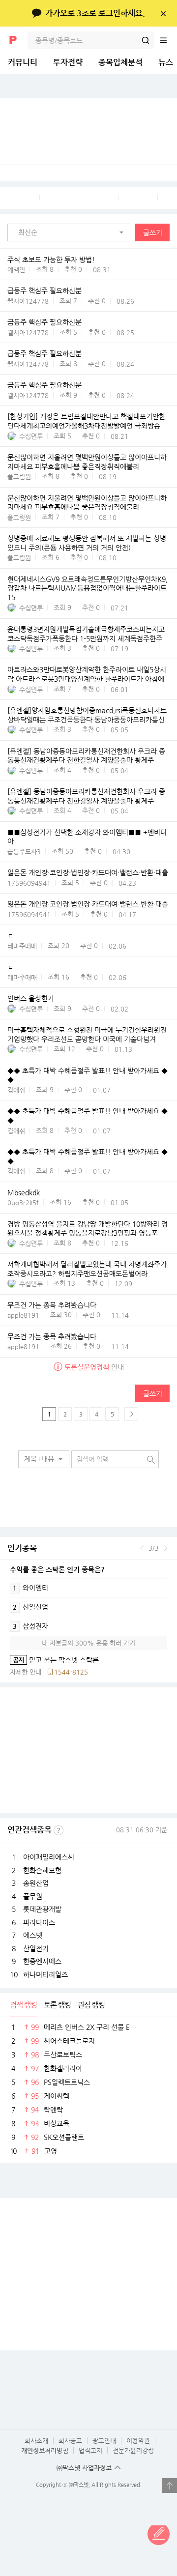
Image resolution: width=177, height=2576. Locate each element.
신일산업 (30, 1607)
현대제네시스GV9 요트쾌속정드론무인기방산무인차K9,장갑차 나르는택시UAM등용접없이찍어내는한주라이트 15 (88, 588)
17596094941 (29, 883)
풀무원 (33, 1896)
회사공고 (70, 2441)
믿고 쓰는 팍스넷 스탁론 (54, 1660)
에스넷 (33, 1935)
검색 (146, 40)
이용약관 (138, 2441)
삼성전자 (30, 1626)
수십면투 (31, 436)
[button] (71, 232)
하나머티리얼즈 (45, 1974)
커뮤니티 (23, 62)
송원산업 (36, 1883)
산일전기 (36, 1948)
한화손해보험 (42, 1870)
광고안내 (104, 2441)
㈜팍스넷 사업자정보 (84, 2468)
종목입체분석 (120, 62)
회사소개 (36, 2441)
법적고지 (90, 2450)
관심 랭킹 (91, 2005)
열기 (170, 2486)
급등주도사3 (24, 852)
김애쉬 (16, 1090)
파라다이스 (39, 1922)
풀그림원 (19, 477)
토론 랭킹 (57, 2005)
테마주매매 (22, 946)
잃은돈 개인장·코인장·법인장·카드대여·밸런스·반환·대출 (88, 873)
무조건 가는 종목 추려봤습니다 (52, 1305)
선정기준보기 (59, 1830)
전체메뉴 (168, 40)
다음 (165, 1548)
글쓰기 (153, 232)
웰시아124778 (28, 301)
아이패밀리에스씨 (49, 1857)
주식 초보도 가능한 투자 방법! (51, 260)
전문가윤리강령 (133, 2450)
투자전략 (68, 62)
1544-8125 (71, 1672)
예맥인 (16, 270)
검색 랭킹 (23, 2005)
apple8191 (23, 1315)
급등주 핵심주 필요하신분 (44, 291)
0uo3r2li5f (23, 1202)
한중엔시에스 (42, 1961)
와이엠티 (30, 1588)
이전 (142, 1548)
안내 (94, 1367)
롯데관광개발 (42, 1909)
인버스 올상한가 (31, 999)
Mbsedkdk (24, 1192)
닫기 (163, 13)
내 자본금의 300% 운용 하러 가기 (88, 1643)
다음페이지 (131, 1414)
